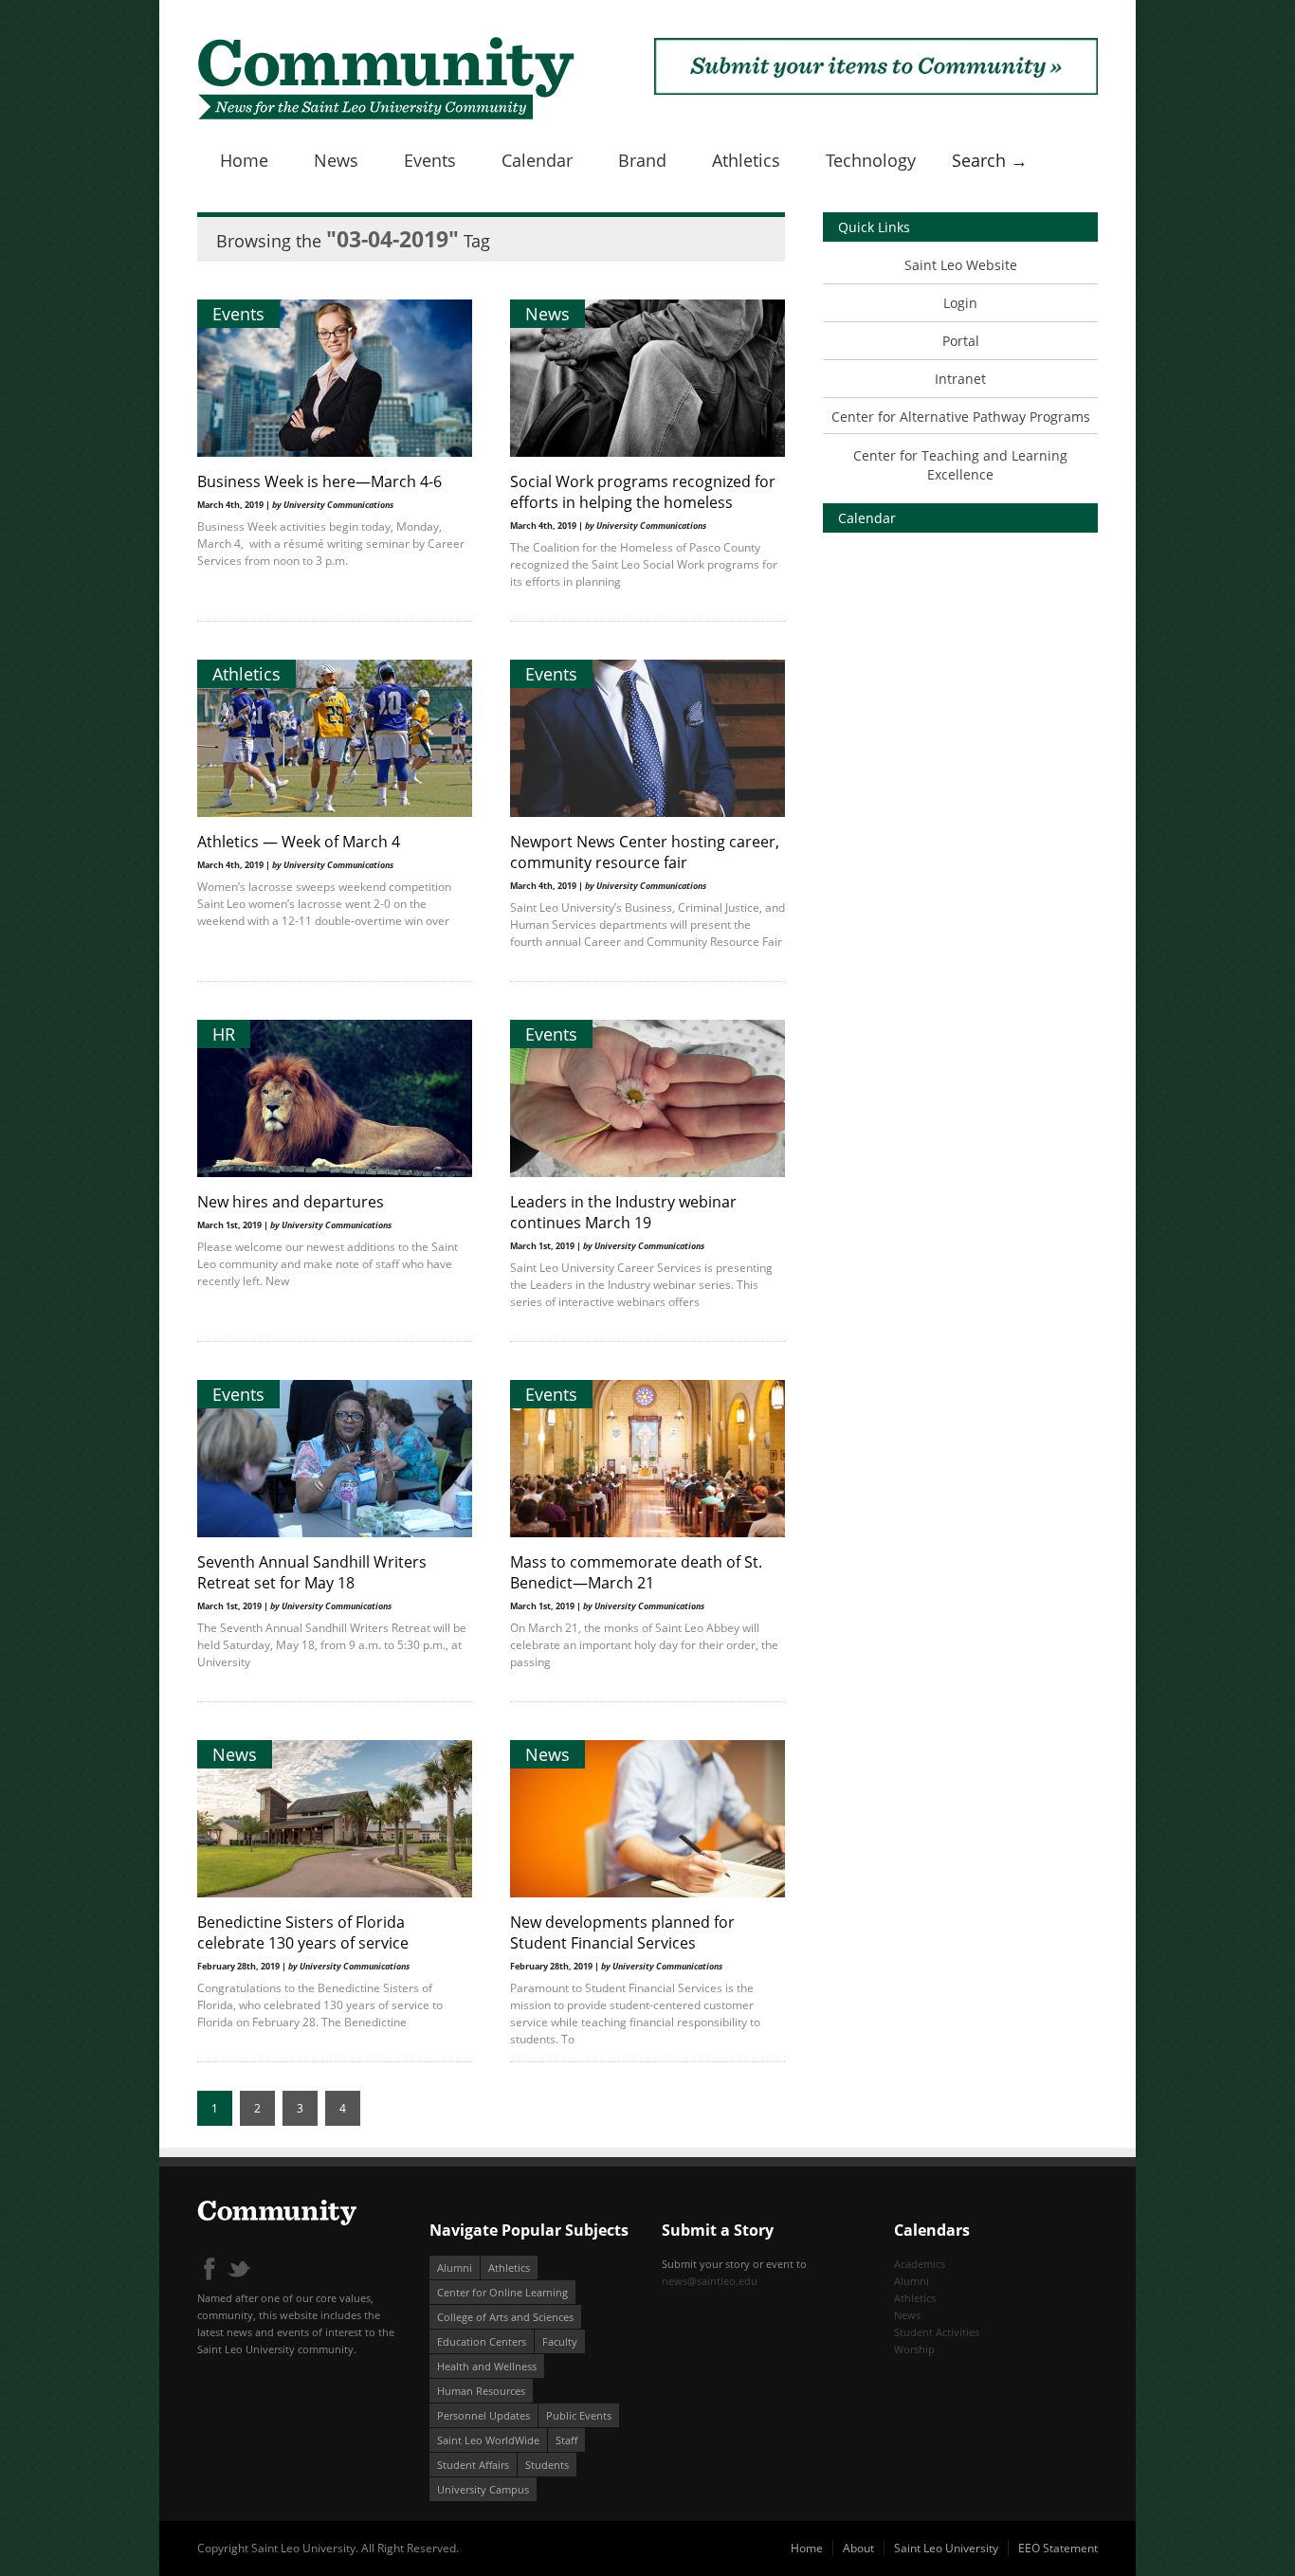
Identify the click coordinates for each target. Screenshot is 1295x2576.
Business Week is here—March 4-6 (319, 481)
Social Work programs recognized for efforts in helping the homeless (643, 492)
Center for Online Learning (502, 2292)
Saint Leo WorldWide (488, 2440)
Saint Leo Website (961, 265)
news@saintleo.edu (710, 2281)
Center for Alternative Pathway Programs (961, 417)
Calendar (537, 160)
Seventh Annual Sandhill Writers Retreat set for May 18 (312, 1572)
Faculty (560, 2341)
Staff (566, 2440)
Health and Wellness (487, 2366)
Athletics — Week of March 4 (299, 842)
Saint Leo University (946, 2548)
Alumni (455, 2268)
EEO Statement (1058, 2548)
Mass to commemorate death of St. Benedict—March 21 (636, 1572)
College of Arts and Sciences (505, 2317)
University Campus (483, 2489)
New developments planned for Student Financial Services (622, 1932)
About (858, 2548)
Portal (961, 341)
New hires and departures (291, 1202)
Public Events (579, 2415)
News (336, 160)
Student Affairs (473, 2465)
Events (430, 160)
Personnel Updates (483, 2415)
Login (960, 303)
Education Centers (482, 2341)
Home (244, 160)
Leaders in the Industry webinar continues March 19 (623, 1212)
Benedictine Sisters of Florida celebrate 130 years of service (303, 1932)
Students (547, 2465)
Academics (920, 2264)
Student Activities (937, 2332)
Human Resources (481, 2391)
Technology (871, 160)
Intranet (960, 379)
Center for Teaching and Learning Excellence (960, 465)
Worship (914, 2349)
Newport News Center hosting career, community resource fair (645, 852)
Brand (642, 160)
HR (224, 1034)
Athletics (746, 160)
